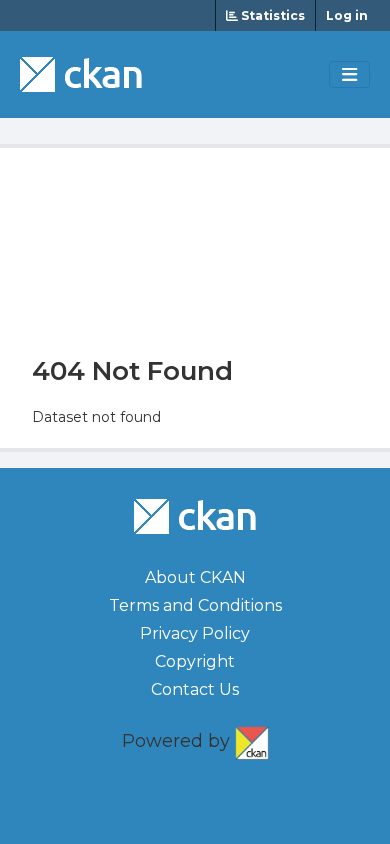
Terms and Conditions (195, 605)
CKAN (252, 739)
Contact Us (195, 689)
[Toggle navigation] (349, 75)
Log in (347, 15)
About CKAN (195, 577)
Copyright (195, 661)
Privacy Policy (195, 633)
